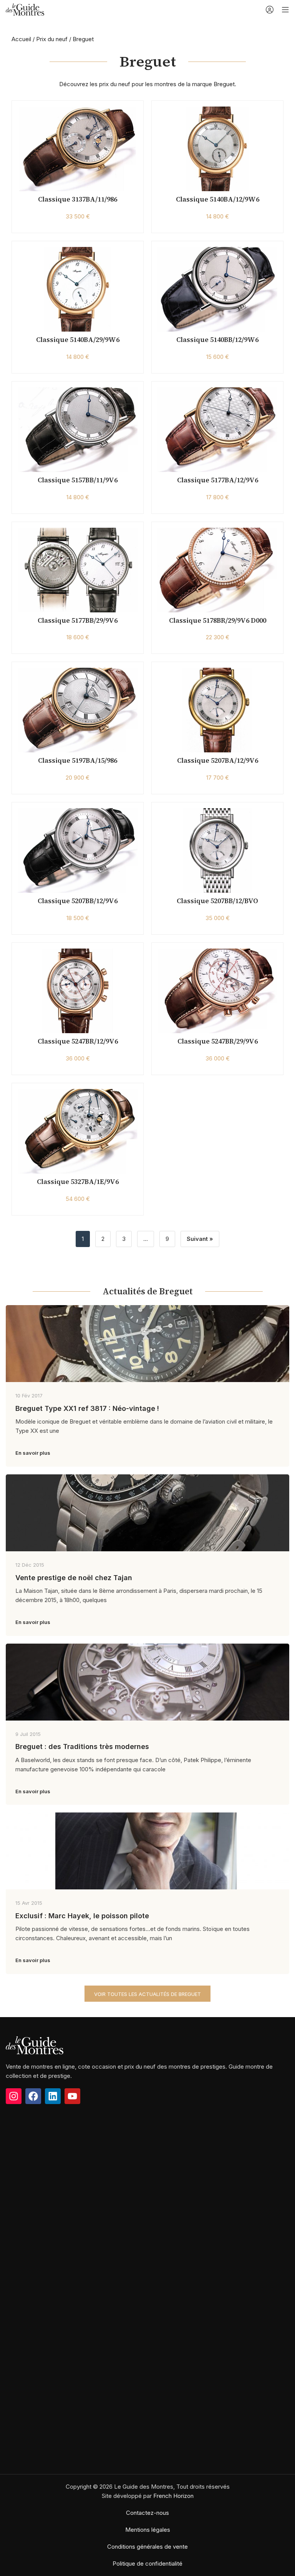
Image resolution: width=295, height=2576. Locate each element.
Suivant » (200, 1239)
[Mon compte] (270, 10)
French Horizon (173, 2496)
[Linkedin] (53, 2096)
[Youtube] (72, 2096)
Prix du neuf (52, 39)
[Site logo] (25, 9)
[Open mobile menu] (285, 10)
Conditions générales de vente (147, 2547)
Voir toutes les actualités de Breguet (147, 1994)
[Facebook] (33, 2096)
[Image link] (35, 2045)
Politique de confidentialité (147, 2563)
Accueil (21, 39)
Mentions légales (148, 2530)
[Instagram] (14, 2096)
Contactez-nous (147, 2513)
